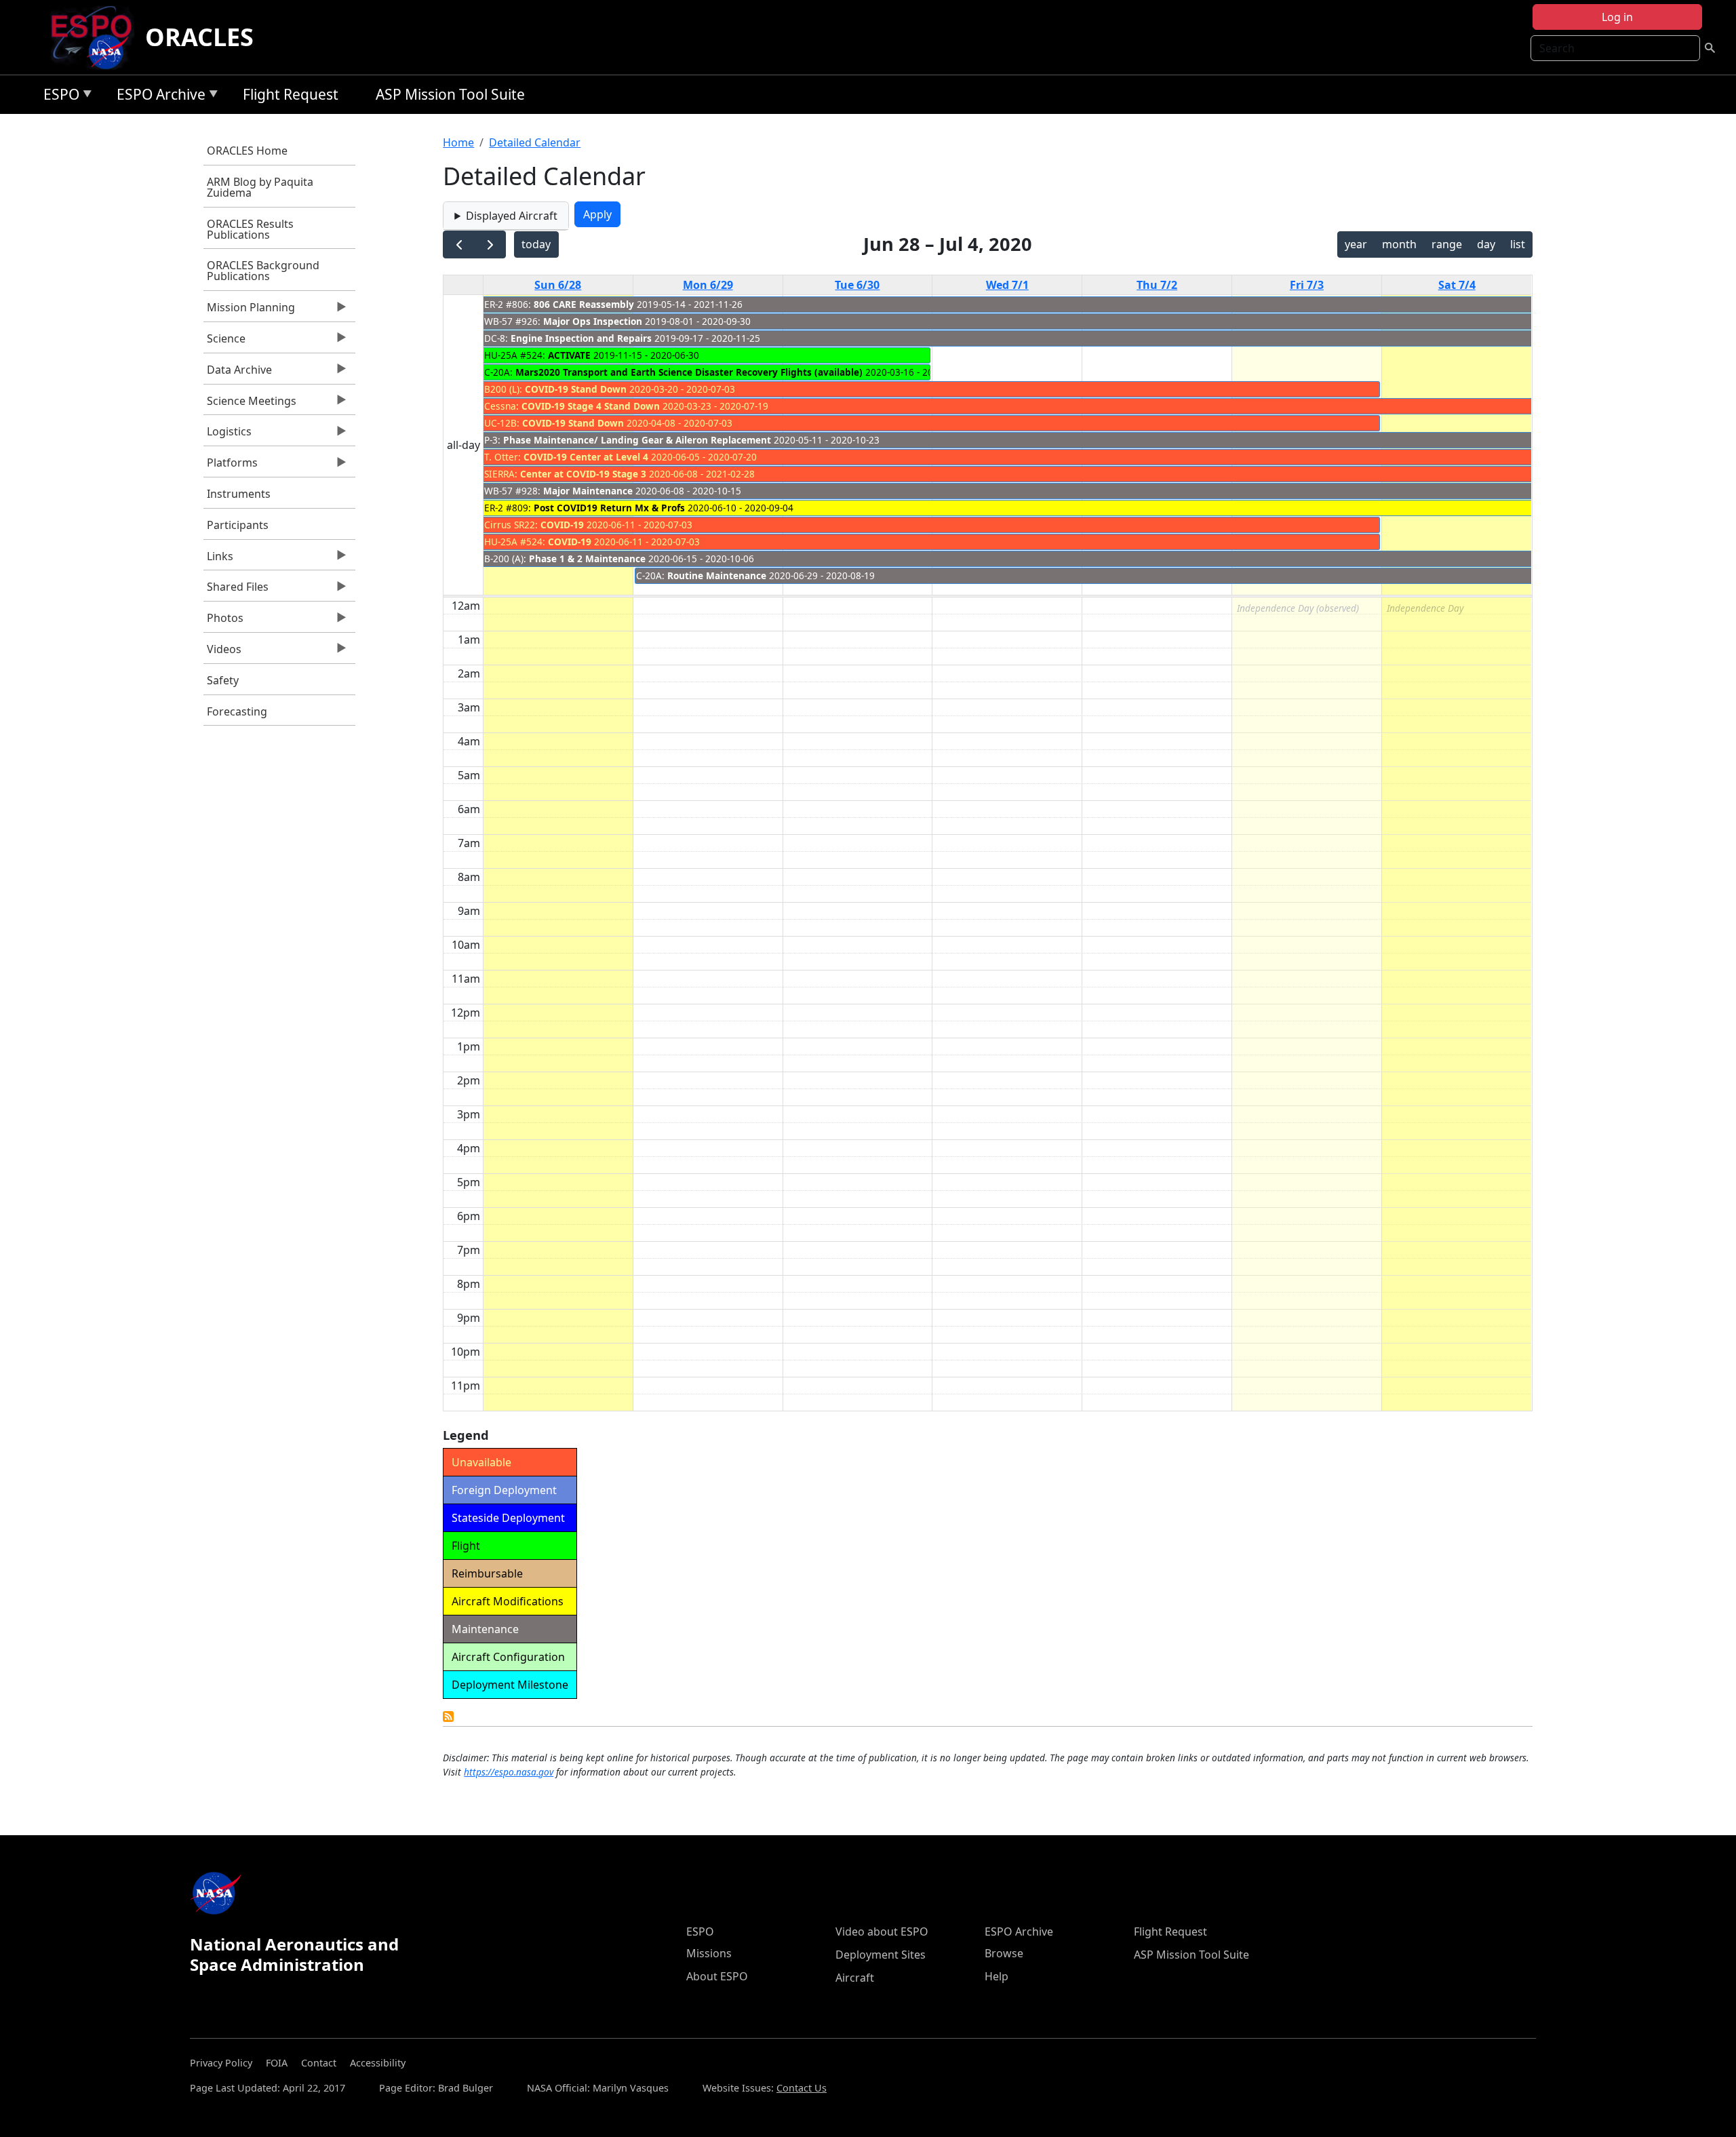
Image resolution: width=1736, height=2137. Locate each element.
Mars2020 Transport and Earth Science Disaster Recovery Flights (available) (689, 372)
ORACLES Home (247, 151)
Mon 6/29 (708, 285)
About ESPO (717, 1976)
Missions (709, 1953)
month (1399, 244)
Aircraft (855, 1978)
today (536, 244)
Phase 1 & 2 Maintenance (587, 558)
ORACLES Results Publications (250, 229)
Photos (223, 621)
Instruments (239, 494)
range (1447, 244)
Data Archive (238, 373)
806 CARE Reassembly (584, 304)
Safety (223, 680)
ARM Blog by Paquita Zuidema (260, 187)
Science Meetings (250, 404)
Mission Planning (249, 311)
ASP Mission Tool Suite (450, 94)
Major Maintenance (588, 491)
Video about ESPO (882, 1932)
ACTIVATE (569, 355)
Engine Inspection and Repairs (581, 338)
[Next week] (490, 244)
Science (224, 342)
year (1356, 244)
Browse (1004, 1953)
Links (218, 560)
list (1518, 244)
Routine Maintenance (717, 575)
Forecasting (237, 711)
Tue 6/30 (857, 285)
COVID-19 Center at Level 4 (586, 457)
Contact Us (802, 2088)
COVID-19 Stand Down (576, 389)
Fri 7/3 (1307, 285)
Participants (238, 525)
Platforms (231, 466)
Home (458, 142)
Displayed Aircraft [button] (512, 216)
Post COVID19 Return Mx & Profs (609, 508)
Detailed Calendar (535, 142)
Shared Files (236, 590)
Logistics (228, 435)
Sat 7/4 (1457, 285)
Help (997, 1976)
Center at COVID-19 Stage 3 (583, 474)
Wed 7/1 (1007, 285)
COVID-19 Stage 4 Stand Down (591, 406)
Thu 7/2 (1157, 285)
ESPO (58, 97)
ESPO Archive (158, 97)
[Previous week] (459, 244)
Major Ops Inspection (593, 321)
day (1486, 244)
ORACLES (199, 37)
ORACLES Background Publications (263, 271)
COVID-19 (562, 525)
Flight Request (291, 94)
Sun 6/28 (558, 285)
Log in (1617, 17)
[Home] (97, 37)
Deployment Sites (881, 1955)
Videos (222, 652)
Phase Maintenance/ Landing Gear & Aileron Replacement (637, 440)
